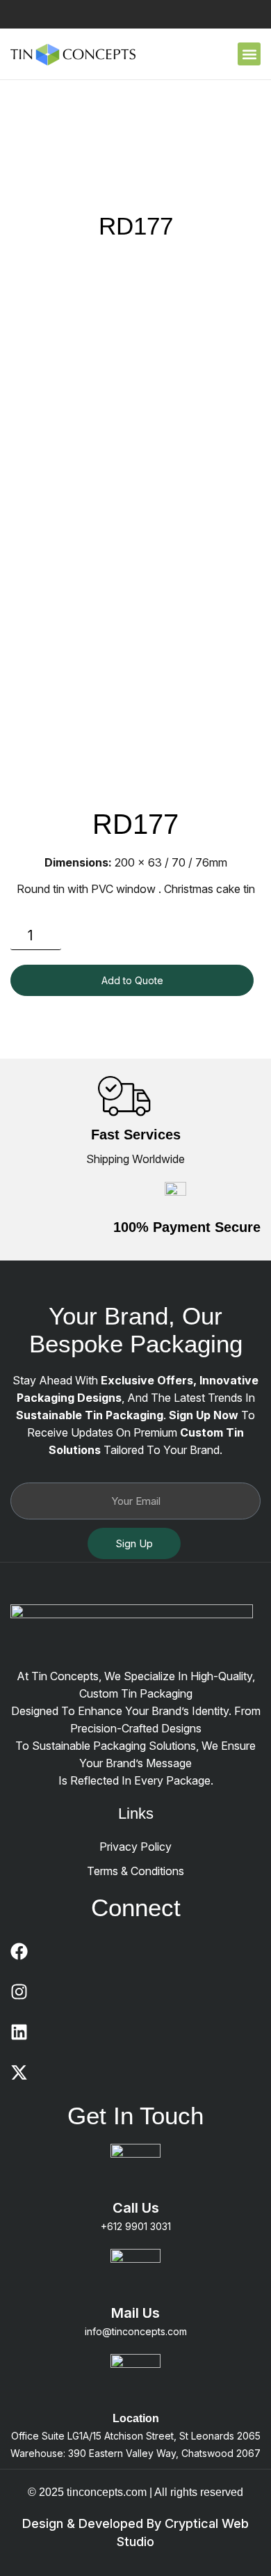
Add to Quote (132, 980)
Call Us (136, 2208)
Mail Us (135, 2313)
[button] (249, 54)
